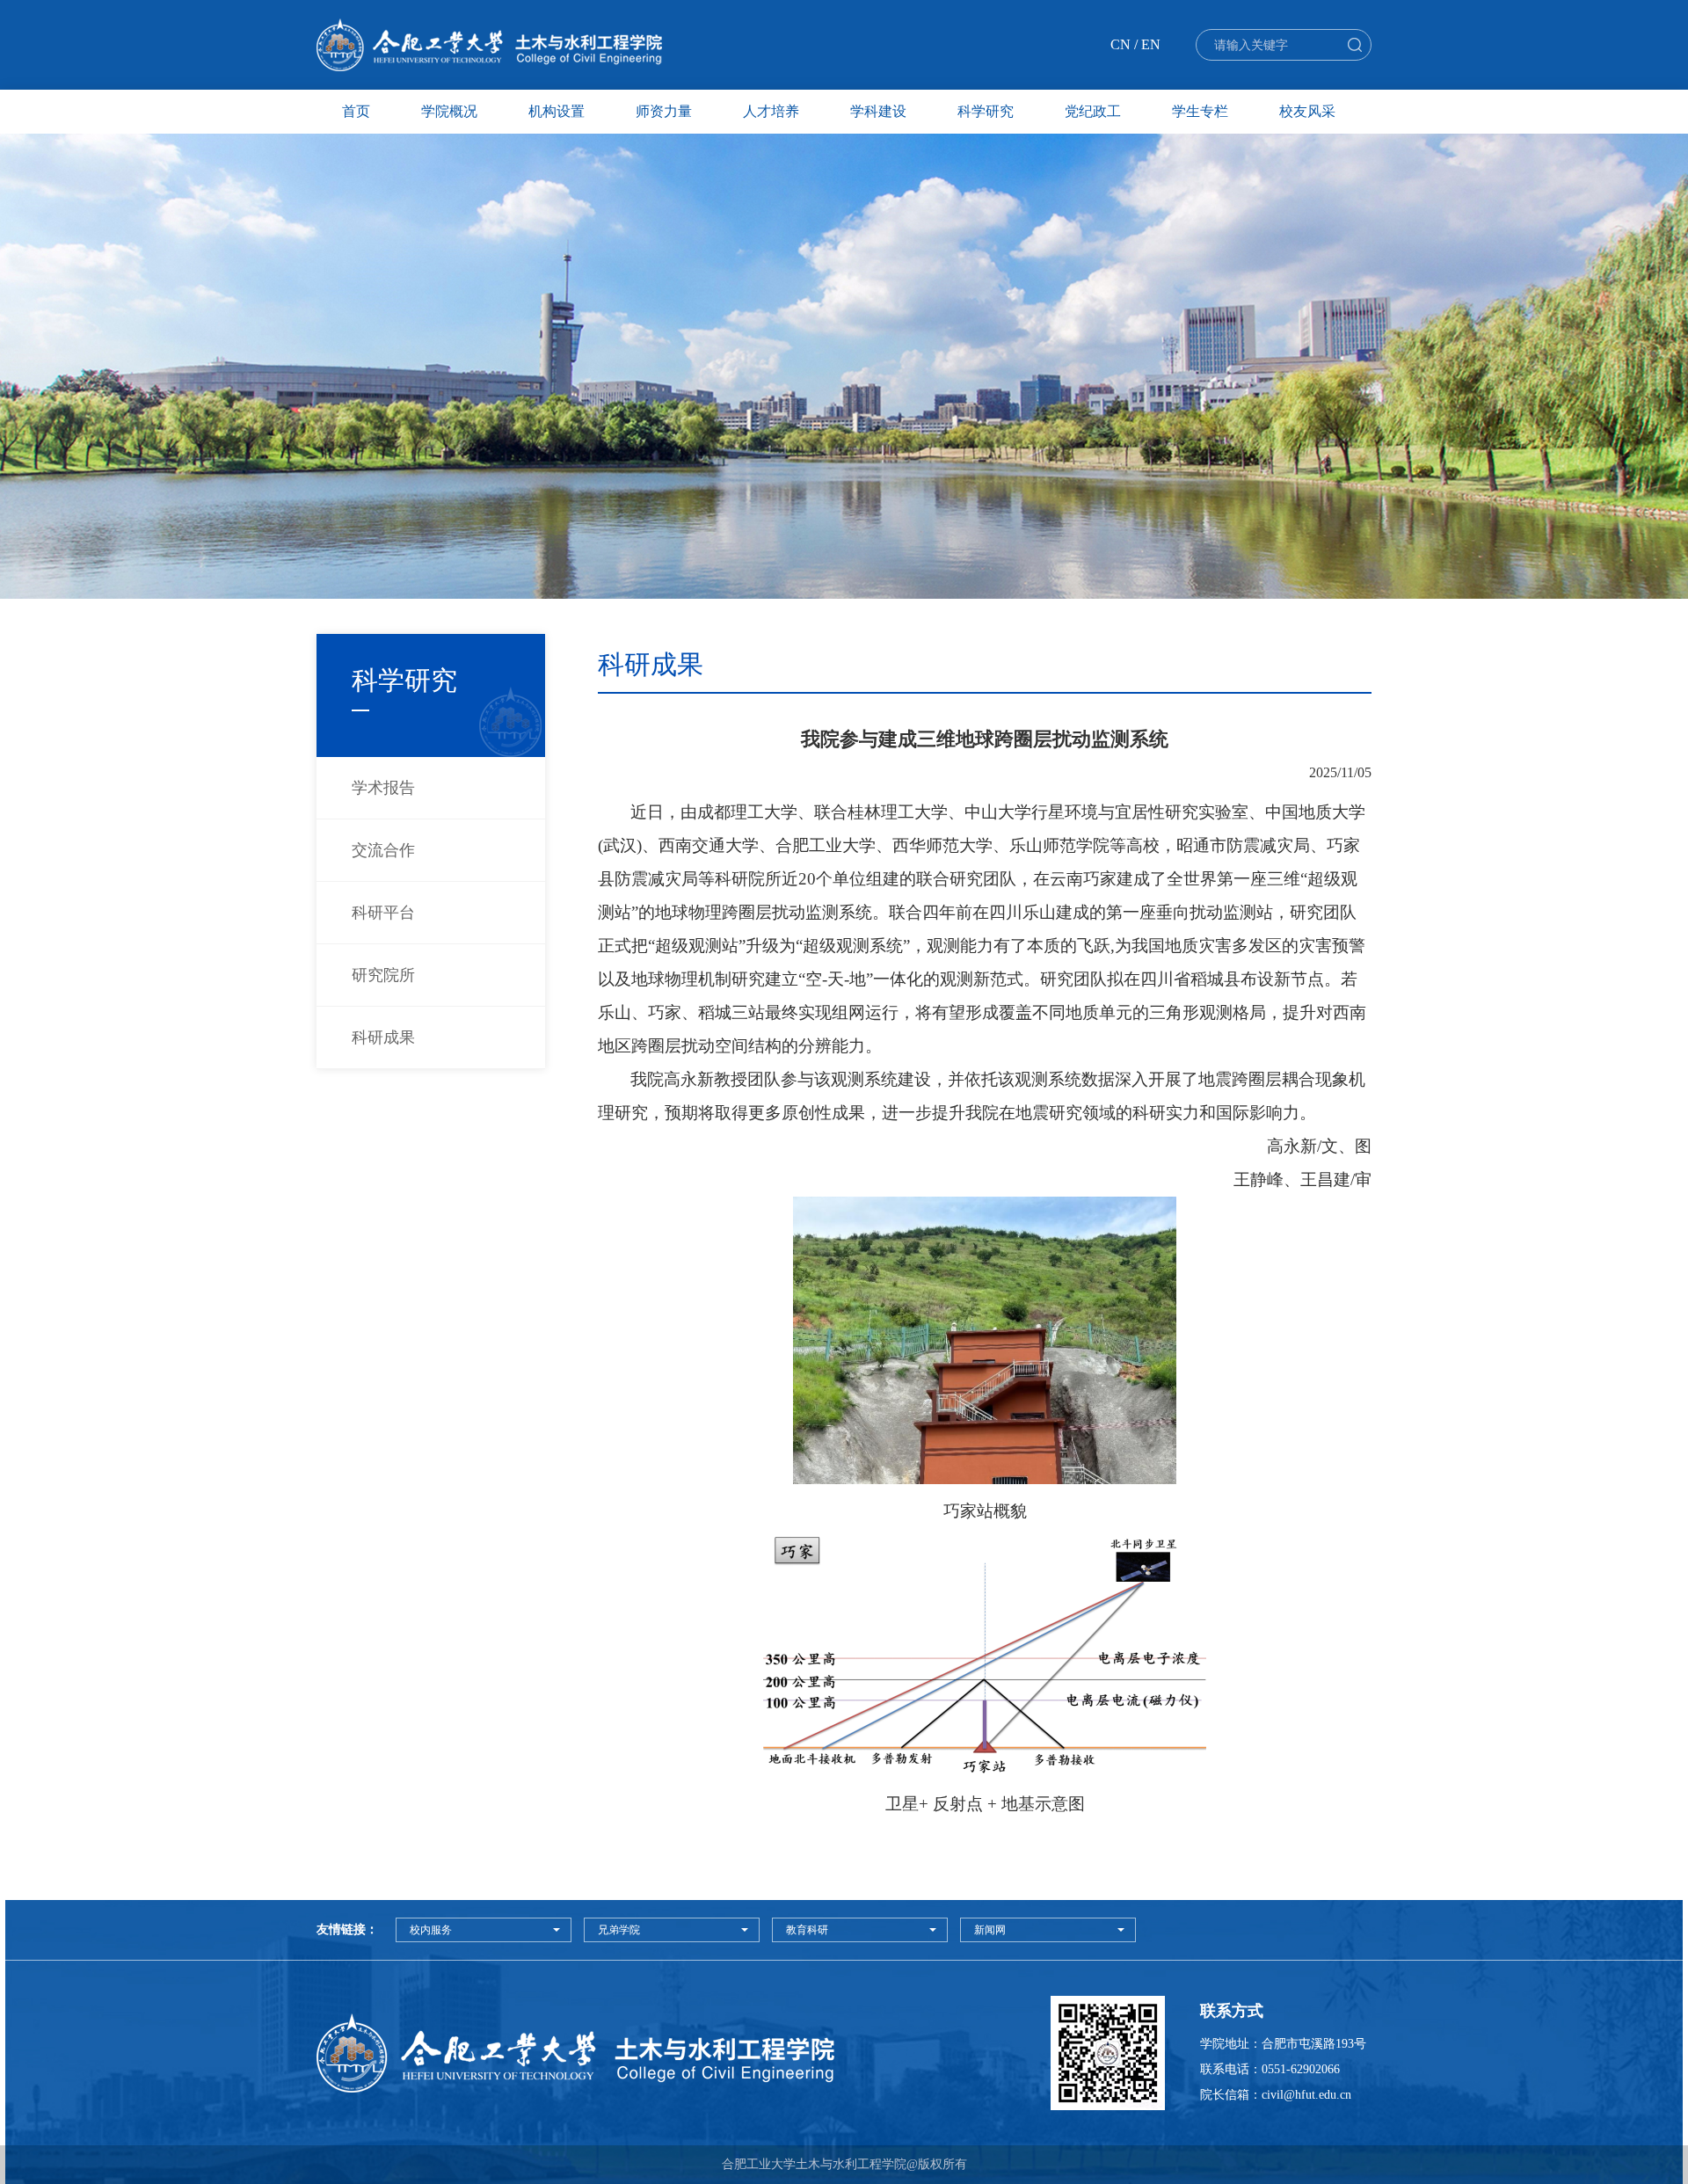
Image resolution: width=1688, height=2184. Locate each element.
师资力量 (664, 111)
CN (1120, 44)
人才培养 (771, 111)
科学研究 (986, 111)
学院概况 (449, 111)
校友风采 (1307, 111)
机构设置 (557, 111)
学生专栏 (1200, 111)
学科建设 (878, 111)
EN (1151, 44)
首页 (356, 111)
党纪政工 (1093, 111)
